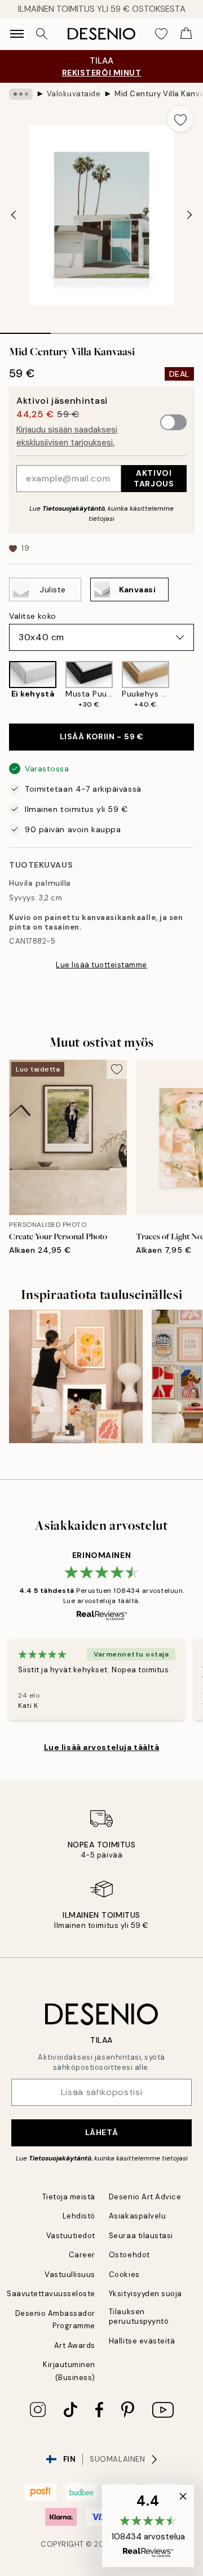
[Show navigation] (17, 34)
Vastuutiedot (71, 2236)
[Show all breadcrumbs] (21, 94)
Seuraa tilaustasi (141, 2236)
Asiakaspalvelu (137, 2216)
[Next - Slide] (189, 215)
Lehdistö (79, 2216)
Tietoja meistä (69, 2197)
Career (82, 2255)
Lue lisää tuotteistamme (101, 965)
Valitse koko (33, 616)
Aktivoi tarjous (154, 478)
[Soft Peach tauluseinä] (76, 1376)
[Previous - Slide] (14, 215)
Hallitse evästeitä (142, 2341)
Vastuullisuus (70, 2274)
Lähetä (101, 2132)
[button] (148, 2526)
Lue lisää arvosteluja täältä (102, 1747)
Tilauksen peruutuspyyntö (139, 2316)
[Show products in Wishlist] (161, 34)
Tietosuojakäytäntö (74, 508)
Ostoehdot (129, 2255)
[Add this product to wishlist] (180, 119)
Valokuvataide (74, 94)
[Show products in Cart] (186, 34)
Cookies (124, 2274)
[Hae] (42, 34)
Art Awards (75, 2345)
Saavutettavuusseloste (51, 2294)
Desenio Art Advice (145, 2197)
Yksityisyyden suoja (145, 2294)
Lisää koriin (102, 736)
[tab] (25, 329)
